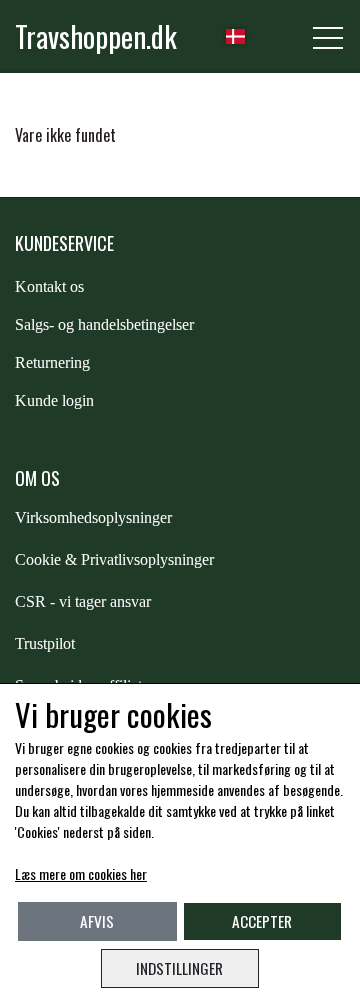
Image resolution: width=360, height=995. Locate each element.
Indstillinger (179, 968)
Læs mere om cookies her (81, 873)
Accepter (262, 921)
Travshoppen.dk (96, 36)
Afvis (97, 921)
